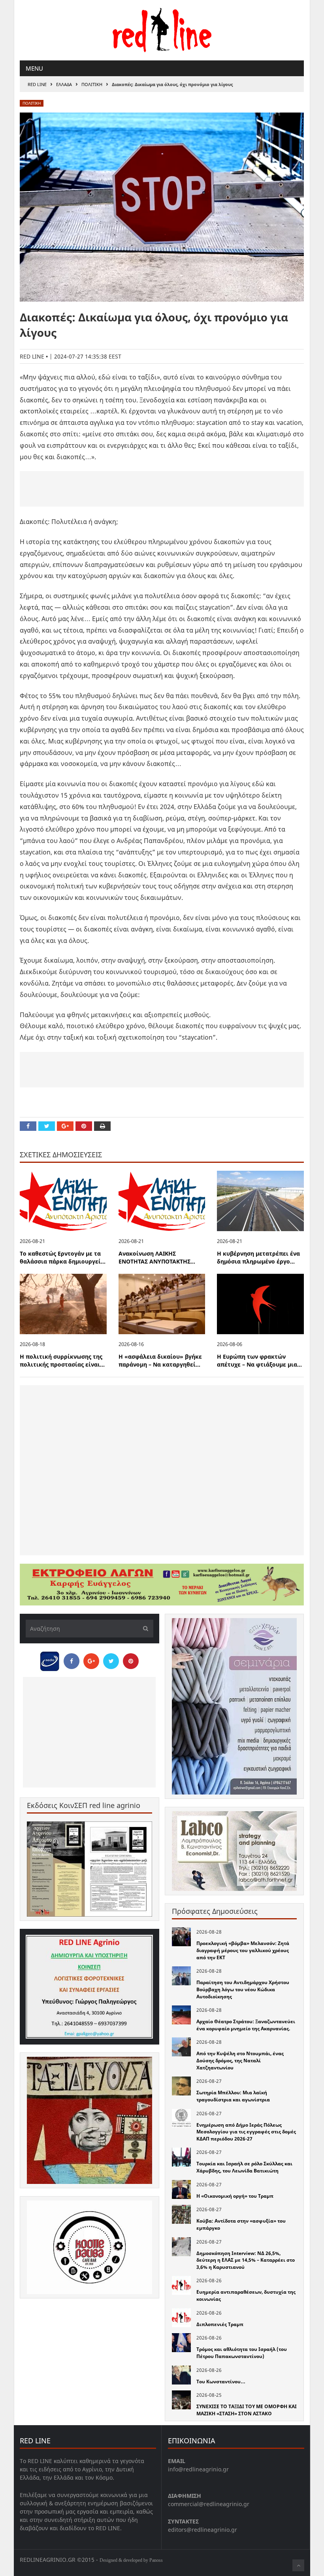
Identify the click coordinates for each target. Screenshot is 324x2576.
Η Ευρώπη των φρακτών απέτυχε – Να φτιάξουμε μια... (259, 1361)
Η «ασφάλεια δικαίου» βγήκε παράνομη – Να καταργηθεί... (160, 1361)
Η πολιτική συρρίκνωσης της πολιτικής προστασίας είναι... (62, 1361)
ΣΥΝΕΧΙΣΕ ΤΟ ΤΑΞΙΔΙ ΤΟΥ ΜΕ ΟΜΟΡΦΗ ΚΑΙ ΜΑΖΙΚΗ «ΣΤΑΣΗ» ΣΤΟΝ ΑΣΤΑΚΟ (247, 2410)
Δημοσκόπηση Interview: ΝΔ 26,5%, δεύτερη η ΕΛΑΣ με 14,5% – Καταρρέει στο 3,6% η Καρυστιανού (246, 2260)
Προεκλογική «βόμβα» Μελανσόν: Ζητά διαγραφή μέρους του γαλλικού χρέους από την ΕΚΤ (243, 1950)
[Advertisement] (162, 489)
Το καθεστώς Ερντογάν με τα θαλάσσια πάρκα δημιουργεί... (63, 1258)
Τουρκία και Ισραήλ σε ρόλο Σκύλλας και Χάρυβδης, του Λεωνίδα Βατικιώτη (244, 2167)
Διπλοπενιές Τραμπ (220, 2324)
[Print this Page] (102, 1126)
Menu (34, 68)
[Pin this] (84, 1126)
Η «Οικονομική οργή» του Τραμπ (235, 2196)
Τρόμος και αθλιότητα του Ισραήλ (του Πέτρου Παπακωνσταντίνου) (242, 2353)
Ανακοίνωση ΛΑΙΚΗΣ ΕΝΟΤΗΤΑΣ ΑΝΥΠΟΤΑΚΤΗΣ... (157, 1258)
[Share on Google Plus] (65, 1126)
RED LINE (37, 84)
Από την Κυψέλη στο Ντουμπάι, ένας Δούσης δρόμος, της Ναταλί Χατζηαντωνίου (240, 2060)
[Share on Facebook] (28, 1126)
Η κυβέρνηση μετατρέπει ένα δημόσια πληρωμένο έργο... (258, 1258)
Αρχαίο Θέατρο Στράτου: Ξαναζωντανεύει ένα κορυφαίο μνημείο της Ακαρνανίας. (246, 2025)
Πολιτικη (92, 84)
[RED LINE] (162, 29)
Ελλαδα (64, 84)
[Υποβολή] (143, 1629)
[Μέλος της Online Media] (50, 1659)
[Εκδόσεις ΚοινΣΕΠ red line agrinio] (89, 1869)
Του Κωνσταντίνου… (221, 2382)
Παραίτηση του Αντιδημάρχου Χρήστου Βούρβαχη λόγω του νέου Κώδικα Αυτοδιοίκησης (243, 1989)
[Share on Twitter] (47, 1126)
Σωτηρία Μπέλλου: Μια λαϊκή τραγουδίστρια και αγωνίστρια (233, 2096)
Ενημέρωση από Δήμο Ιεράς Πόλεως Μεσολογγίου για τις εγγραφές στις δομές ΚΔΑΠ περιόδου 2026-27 (246, 2132)
